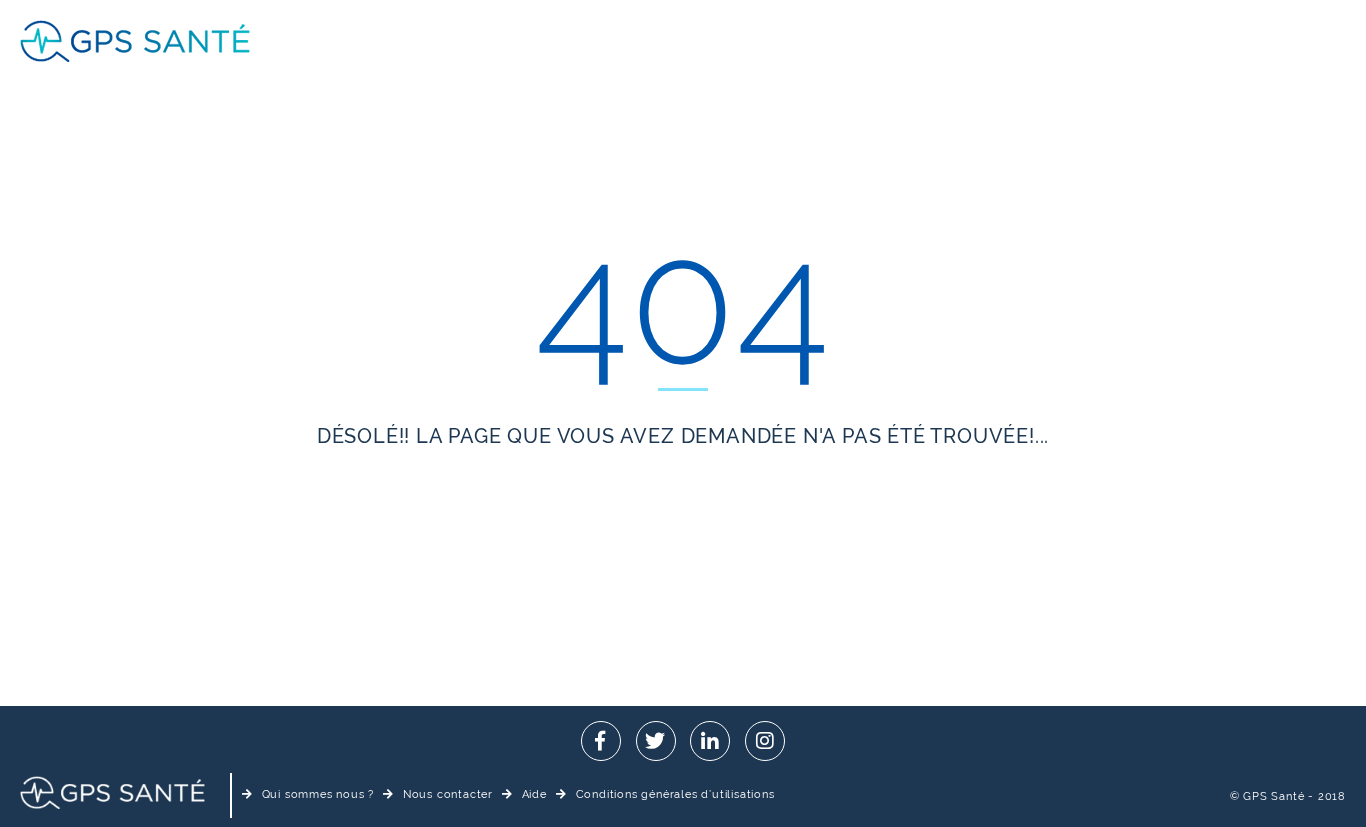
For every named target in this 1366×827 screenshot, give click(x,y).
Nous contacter (448, 794)
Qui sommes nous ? (318, 794)
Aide (534, 794)
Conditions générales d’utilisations (675, 794)
